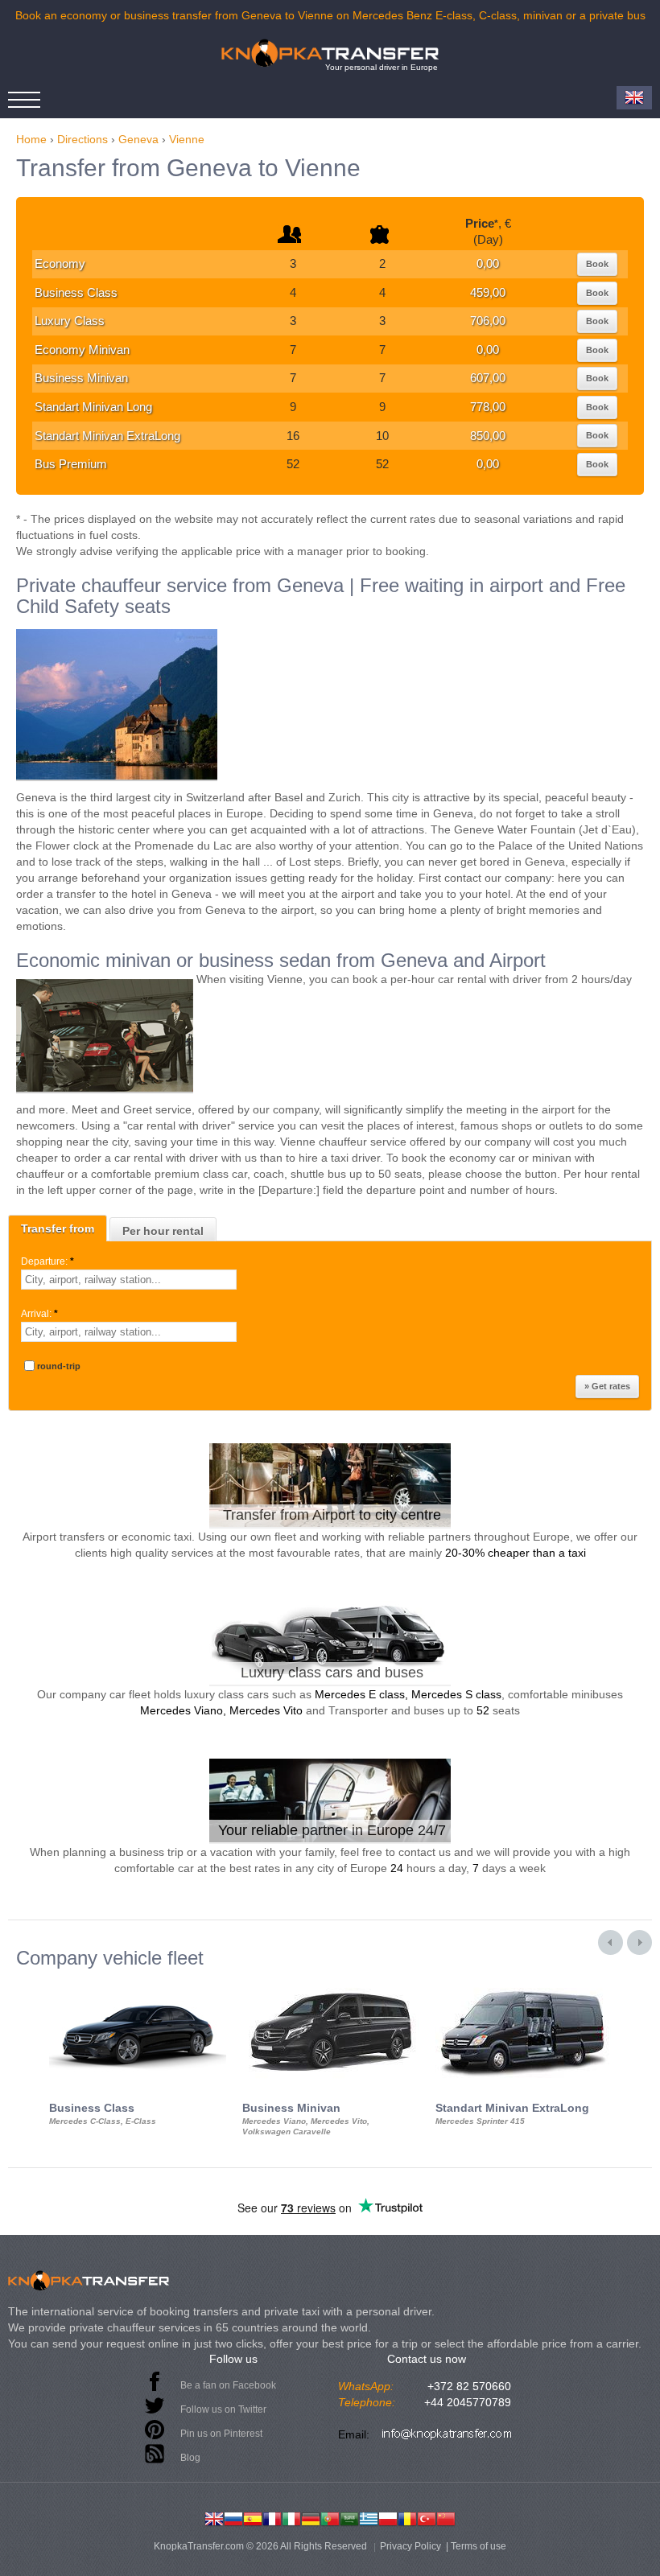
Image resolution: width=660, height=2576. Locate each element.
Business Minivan (81, 378)
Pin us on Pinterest (221, 2434)
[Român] (407, 2517)
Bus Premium (71, 464)
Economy (60, 263)
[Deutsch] (311, 2517)
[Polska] (388, 2517)
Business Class (76, 292)
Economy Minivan (82, 350)
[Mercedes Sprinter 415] (524, 1983)
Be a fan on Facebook (228, 2385)
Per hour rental (163, 1231)
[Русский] (233, 2517)
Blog (190, 2458)
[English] (214, 2517)
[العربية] (349, 2517)
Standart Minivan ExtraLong (107, 436)
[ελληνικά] (369, 2517)
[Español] (253, 2517)
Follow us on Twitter (223, 2409)
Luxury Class (70, 321)
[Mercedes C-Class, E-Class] (138, 1983)
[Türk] (427, 2517)
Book (597, 264)
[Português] (330, 2517)
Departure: (47, 1261)
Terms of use (479, 2546)
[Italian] (291, 2517)
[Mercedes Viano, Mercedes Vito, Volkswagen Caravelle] (331, 1983)
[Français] (272, 2517)
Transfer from (58, 1228)
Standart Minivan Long (93, 407)
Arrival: (39, 1314)
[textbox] (129, 1280)
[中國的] (446, 2517)
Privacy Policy (410, 2546)
